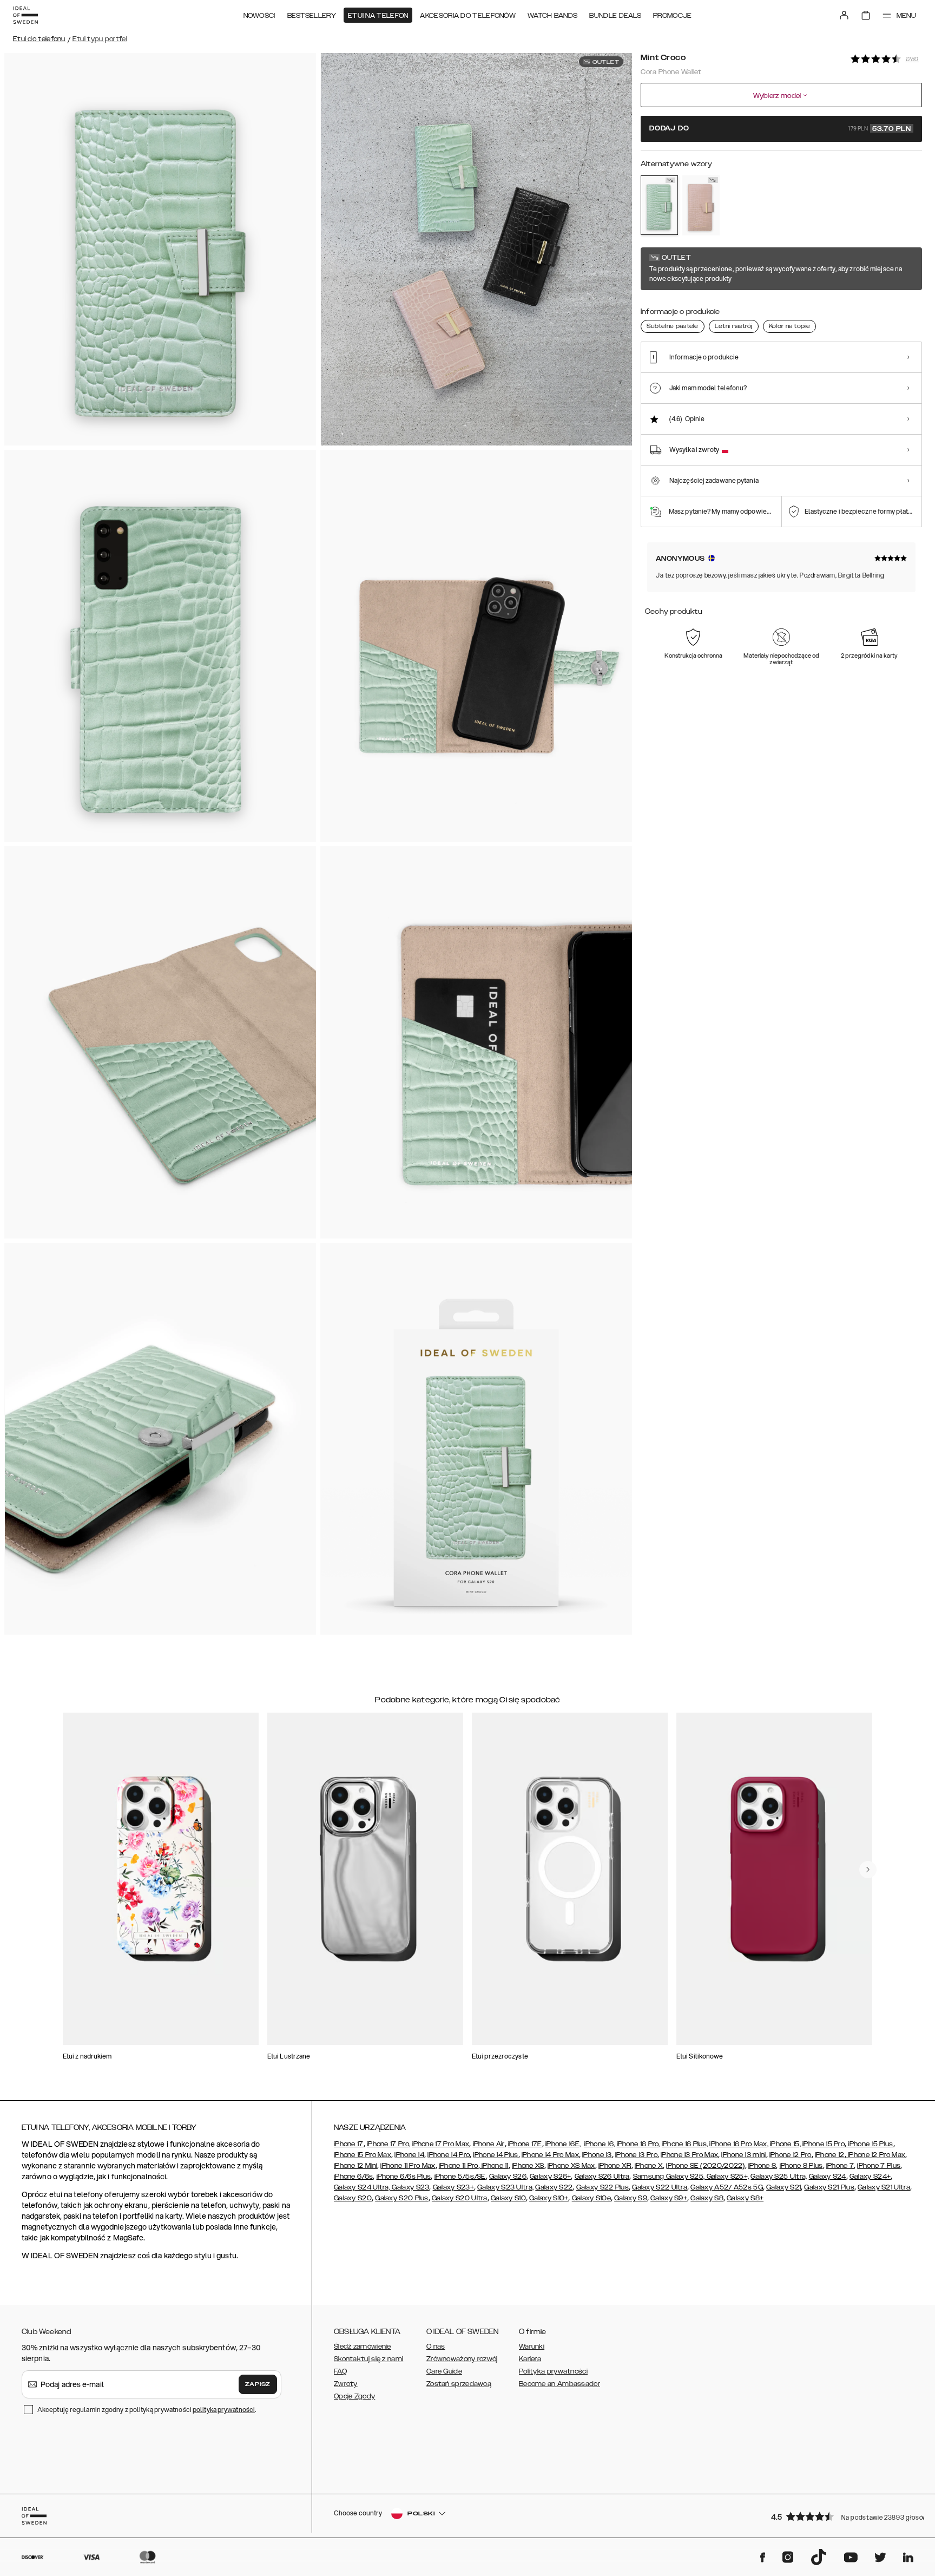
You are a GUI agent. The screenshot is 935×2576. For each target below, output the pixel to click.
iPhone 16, (599, 2144)
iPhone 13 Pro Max (689, 2155)
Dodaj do (780, 129)
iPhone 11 (494, 2166)
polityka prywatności (224, 2410)
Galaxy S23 (410, 2187)
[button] (843, 2516)
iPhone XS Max (571, 2166)
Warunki (532, 2346)
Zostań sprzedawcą (459, 2384)
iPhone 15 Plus (870, 2144)
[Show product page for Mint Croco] (659, 205)
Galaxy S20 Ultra (460, 2198)
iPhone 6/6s (353, 2177)
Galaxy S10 (508, 2198)
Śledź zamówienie (363, 2346)
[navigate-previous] (868, 1870)
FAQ (340, 2371)
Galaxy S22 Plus (603, 2187)
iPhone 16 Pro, (638, 2144)
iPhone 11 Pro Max (408, 2166)
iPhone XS (528, 2166)
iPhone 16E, (563, 2144)
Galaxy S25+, (727, 2177)
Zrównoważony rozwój (462, 2359)
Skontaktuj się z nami (368, 2359)
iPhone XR (615, 2166)
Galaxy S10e (591, 2198)
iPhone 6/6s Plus (404, 2177)
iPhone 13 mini (743, 2155)
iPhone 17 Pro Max (440, 2144)
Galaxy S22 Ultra (660, 2187)
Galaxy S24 (828, 2177)
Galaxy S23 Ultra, (505, 2187)
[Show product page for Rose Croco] (701, 205)
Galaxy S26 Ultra (602, 2177)
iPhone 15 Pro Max (363, 2155)
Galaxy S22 (554, 2187)
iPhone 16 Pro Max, (739, 2144)
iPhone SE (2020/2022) (705, 2166)
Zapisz (258, 2384)
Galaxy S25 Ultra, (779, 2177)
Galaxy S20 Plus (402, 2198)
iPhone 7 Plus (879, 2166)
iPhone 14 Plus (495, 2155)
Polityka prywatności (553, 2371)
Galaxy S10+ (549, 2198)
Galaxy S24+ (870, 2177)
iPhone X (649, 2166)
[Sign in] (844, 15)
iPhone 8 (762, 2166)
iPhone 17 (349, 2144)
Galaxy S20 (353, 2198)
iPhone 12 (830, 2155)
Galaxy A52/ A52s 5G (727, 2187)
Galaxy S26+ (550, 2177)
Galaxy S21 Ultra (884, 2187)
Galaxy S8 (707, 2198)
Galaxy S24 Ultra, (362, 2187)
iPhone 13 (597, 2155)
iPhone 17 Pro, (389, 2144)
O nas (436, 2346)
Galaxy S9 (631, 2198)
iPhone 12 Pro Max (876, 2155)
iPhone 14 (409, 2155)
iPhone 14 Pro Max (550, 2155)
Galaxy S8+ (745, 2198)
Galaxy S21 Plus (829, 2187)
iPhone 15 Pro (824, 2144)
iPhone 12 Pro (791, 2155)
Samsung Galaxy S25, (669, 2177)
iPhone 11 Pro (459, 2166)
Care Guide (444, 2371)
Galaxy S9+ (669, 2198)
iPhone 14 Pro (449, 2155)
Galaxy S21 (783, 2187)
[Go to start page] (25, 15)
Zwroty (346, 2384)
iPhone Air (489, 2144)
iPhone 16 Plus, (685, 2144)
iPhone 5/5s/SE (460, 2177)
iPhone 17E (525, 2144)
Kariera (530, 2359)
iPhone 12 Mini (355, 2166)
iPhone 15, (785, 2144)
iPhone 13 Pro (636, 2155)
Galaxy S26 (508, 2177)
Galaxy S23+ (453, 2187)
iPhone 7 (840, 2166)
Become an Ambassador (559, 2384)
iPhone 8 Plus (801, 2166)
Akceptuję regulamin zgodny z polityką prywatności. (147, 2410)
